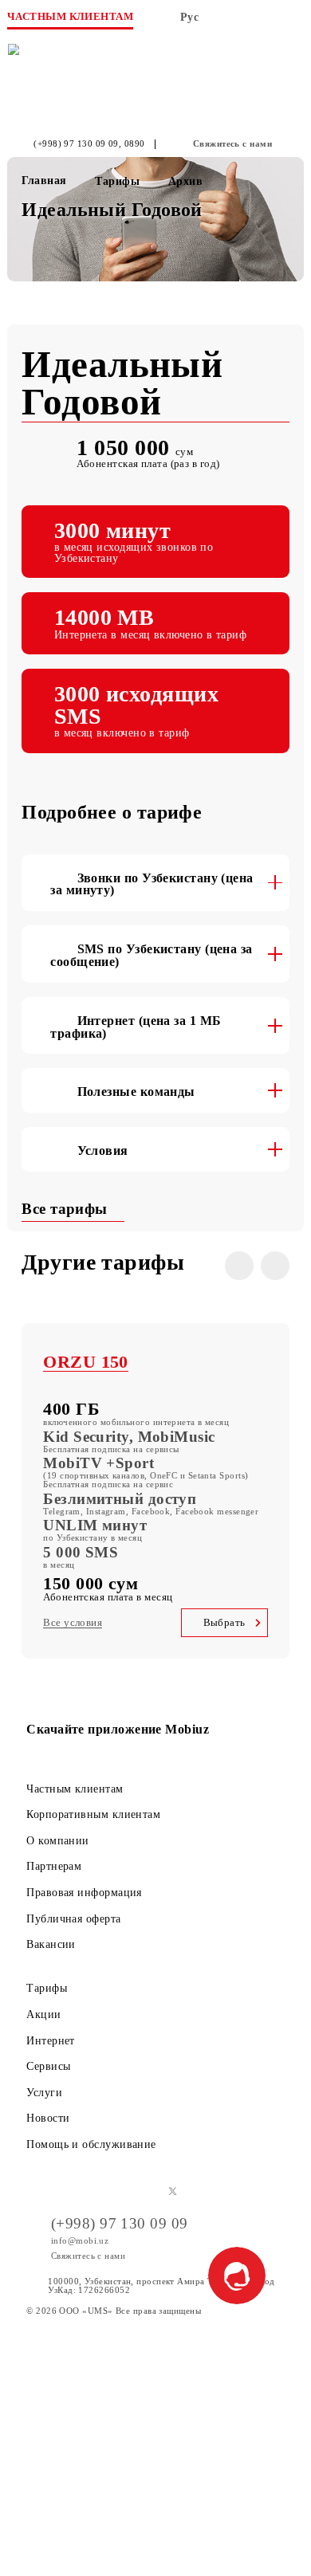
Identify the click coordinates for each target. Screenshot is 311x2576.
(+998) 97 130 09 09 (76, 144)
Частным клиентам (75, 1789)
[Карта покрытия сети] (230, 22)
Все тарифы (67, 1209)
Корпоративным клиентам (93, 1814)
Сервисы (48, 2066)
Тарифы (47, 1988)
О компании (58, 1840)
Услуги (44, 2092)
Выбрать (224, 1623)
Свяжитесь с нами (232, 144)
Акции (43, 2014)
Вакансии (51, 1944)
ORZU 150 (86, 1362)
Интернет (51, 2040)
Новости (48, 2118)
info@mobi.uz (80, 2240)
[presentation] (239, 1266)
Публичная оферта (73, 1918)
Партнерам (54, 1866)
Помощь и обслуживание (91, 2144)
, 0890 (132, 144)
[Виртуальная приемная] (262, 22)
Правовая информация (84, 1892)
